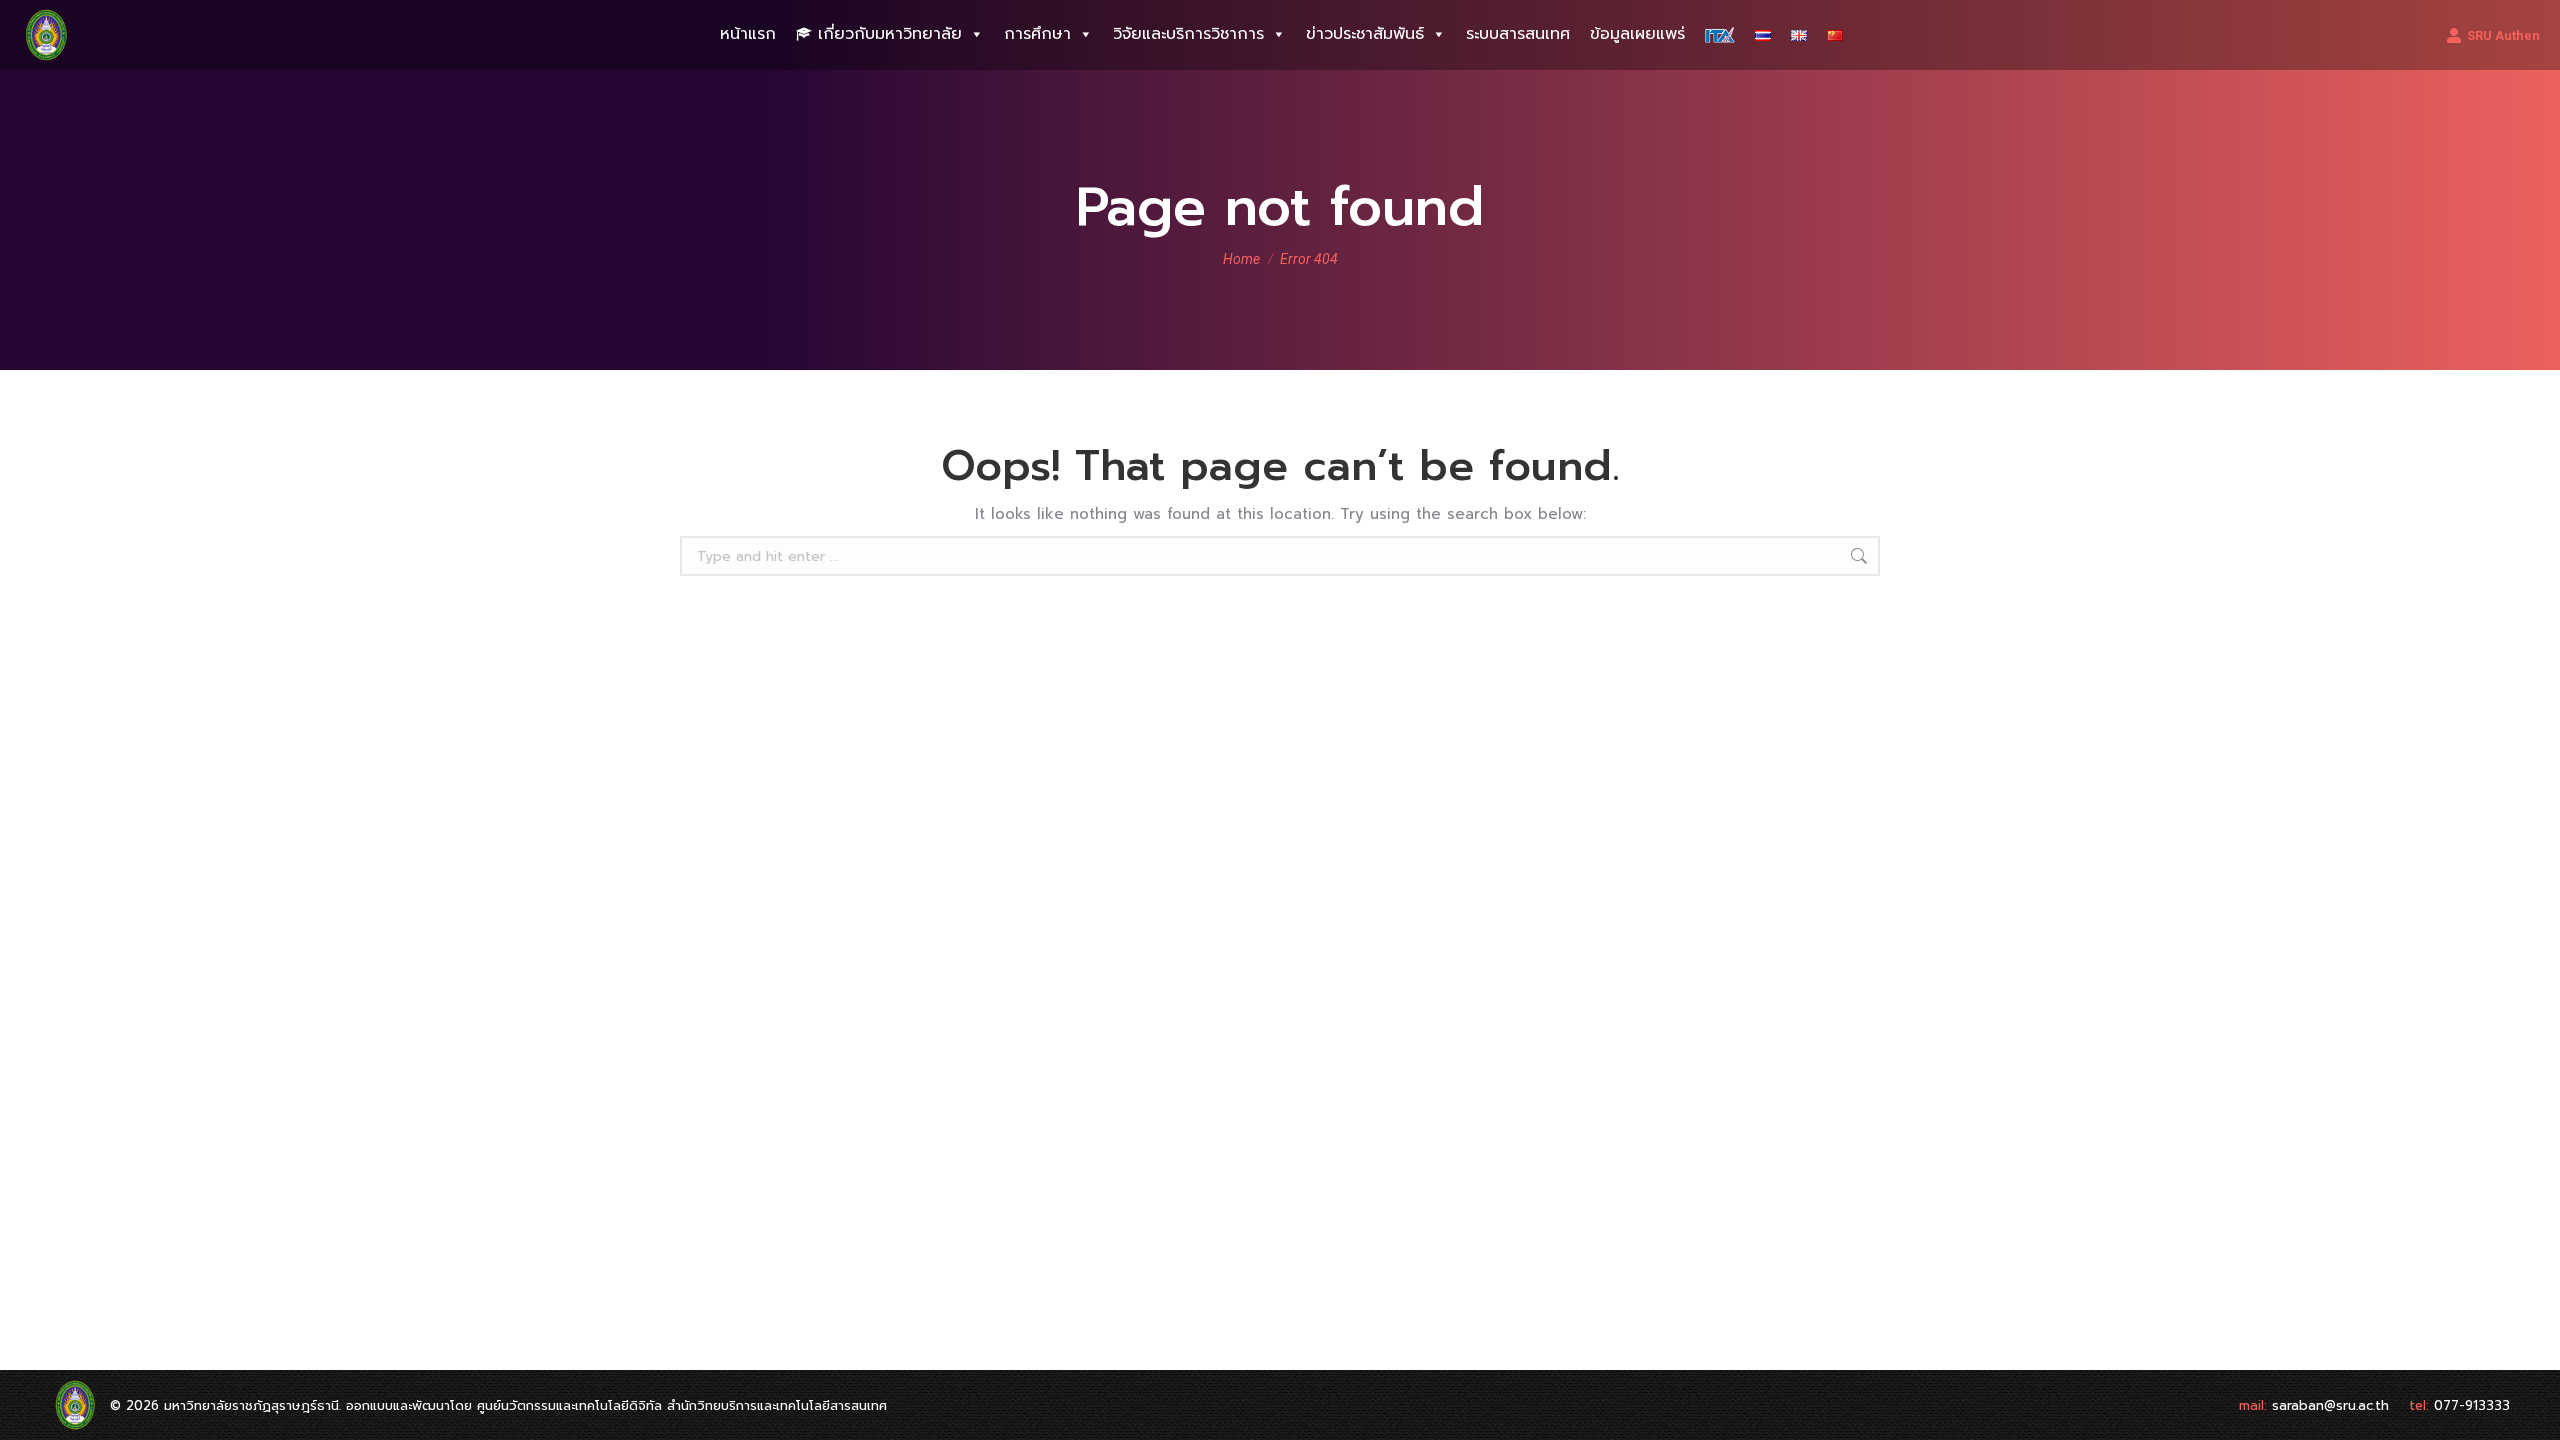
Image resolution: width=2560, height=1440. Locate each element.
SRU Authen (2503, 35)
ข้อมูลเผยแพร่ (1637, 34)
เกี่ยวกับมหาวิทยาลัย (890, 34)
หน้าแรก (748, 34)
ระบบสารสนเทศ (1518, 34)
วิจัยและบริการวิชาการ (1188, 34)
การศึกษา (1037, 34)
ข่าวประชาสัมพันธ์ (1365, 34)
